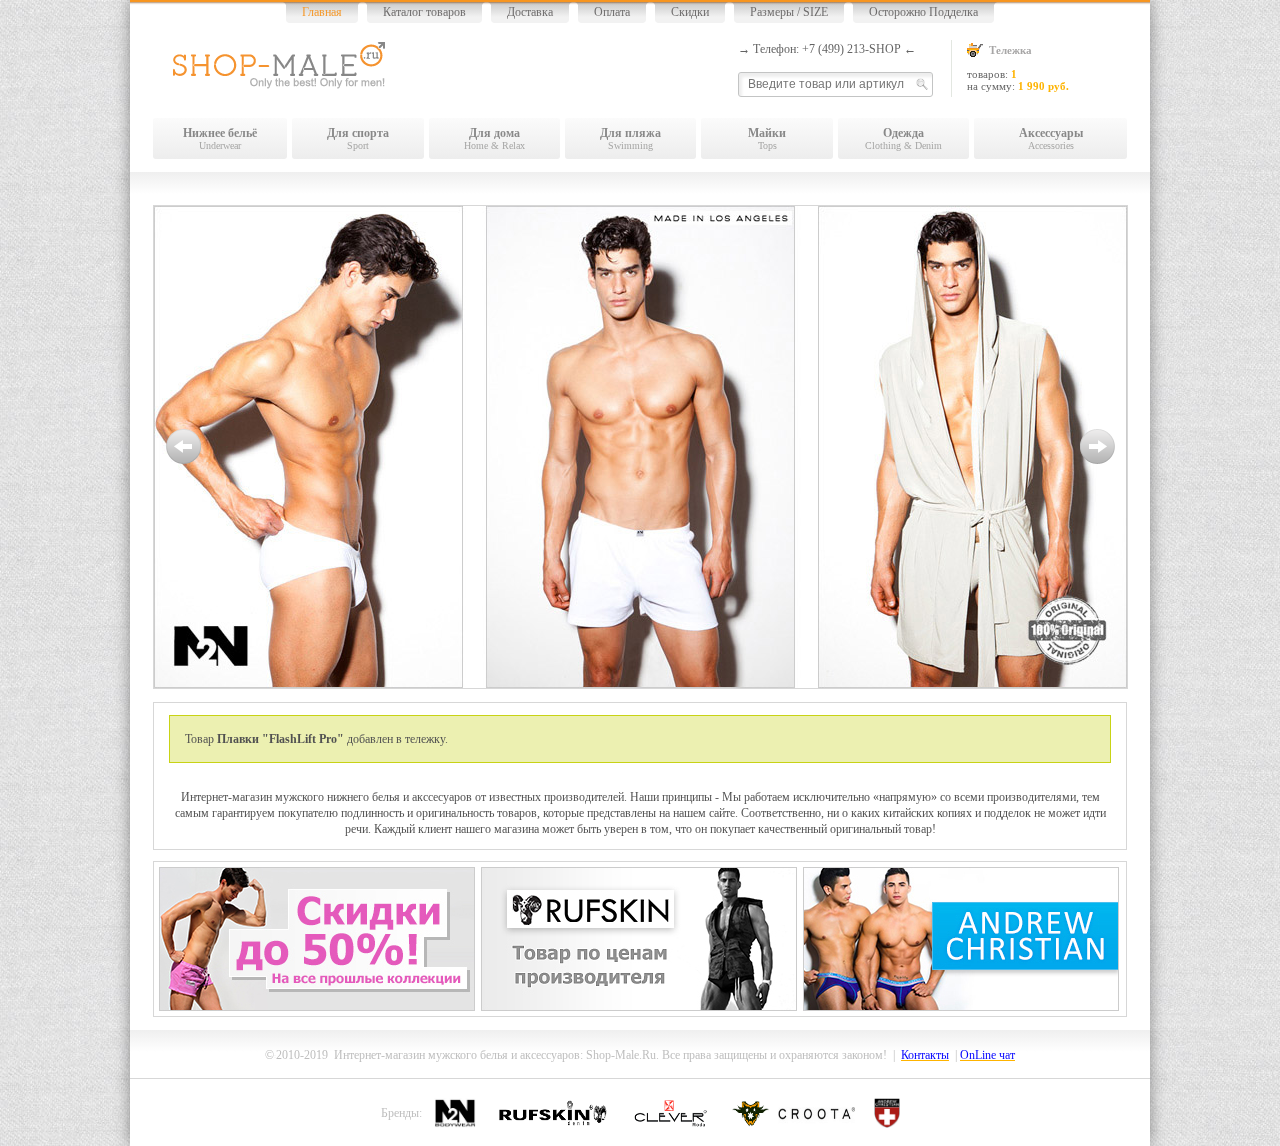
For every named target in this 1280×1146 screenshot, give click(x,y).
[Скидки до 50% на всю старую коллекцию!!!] (317, 1007)
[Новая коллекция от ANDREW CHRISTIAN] (961, 1007)
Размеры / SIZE (789, 12)
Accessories (1051, 138)
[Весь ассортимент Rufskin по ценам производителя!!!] (639, 1007)
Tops (767, 138)
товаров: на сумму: (1018, 68)
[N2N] (640, 447)
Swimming (630, 138)
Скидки (690, 12)
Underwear (220, 138)
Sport (358, 138)
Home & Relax (494, 138)
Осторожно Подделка (923, 12)
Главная (322, 12)
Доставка (530, 12)
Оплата (612, 12)
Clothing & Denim (903, 138)
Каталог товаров (424, 12)
